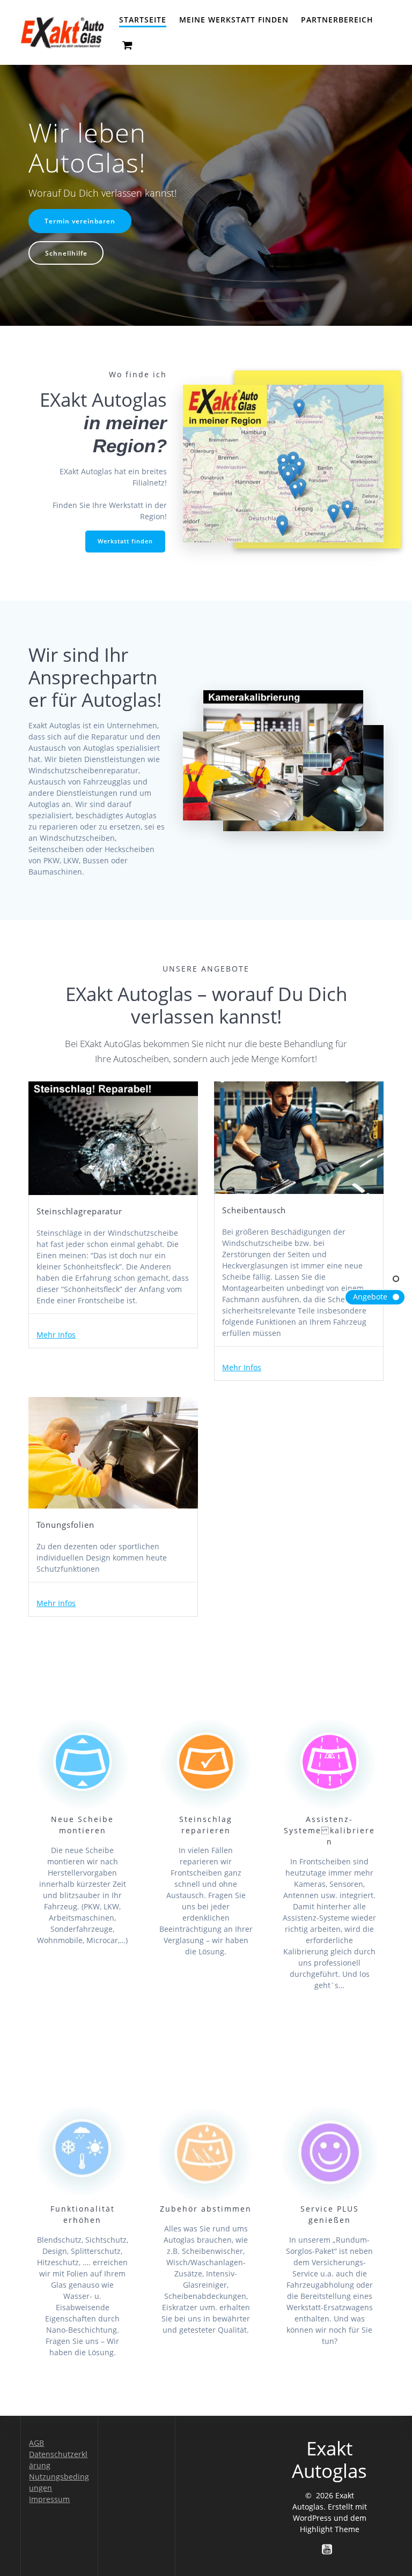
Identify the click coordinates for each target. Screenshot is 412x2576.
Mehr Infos (56, 1335)
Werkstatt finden (125, 541)
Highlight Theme (330, 2529)
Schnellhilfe (66, 253)
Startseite (143, 20)
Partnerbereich (337, 20)
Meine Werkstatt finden (234, 20)
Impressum (49, 2499)
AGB (36, 2443)
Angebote (370, 1297)
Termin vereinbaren (80, 221)
